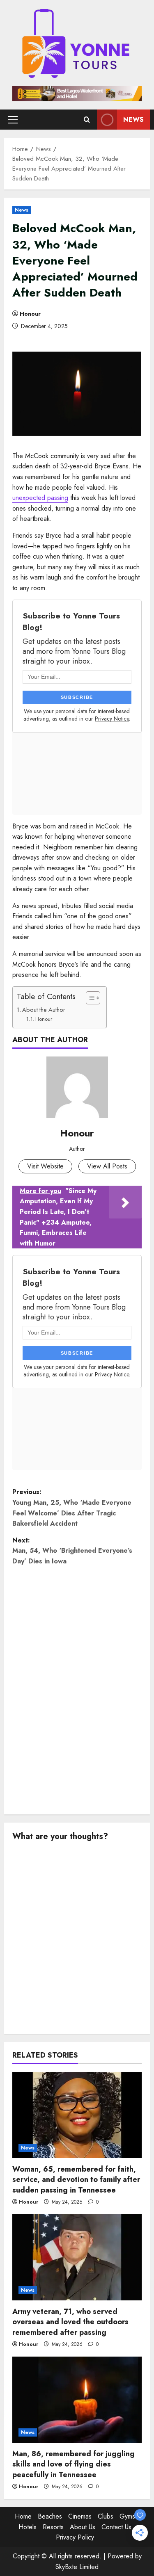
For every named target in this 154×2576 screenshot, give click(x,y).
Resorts (53, 2527)
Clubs (106, 2516)
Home (23, 2516)
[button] (13, 120)
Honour (30, 314)
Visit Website (45, 1166)
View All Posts (107, 1166)
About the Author (44, 1010)
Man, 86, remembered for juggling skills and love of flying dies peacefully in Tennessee (74, 2464)
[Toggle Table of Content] (89, 998)
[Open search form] (87, 120)
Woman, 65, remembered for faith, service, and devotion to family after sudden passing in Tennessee (76, 2179)
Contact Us (116, 2527)
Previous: (72, 1508)
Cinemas (80, 2516)
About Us (83, 2527)
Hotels (28, 2527)
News (133, 120)
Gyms (127, 2516)
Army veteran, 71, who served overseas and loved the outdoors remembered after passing (70, 2322)
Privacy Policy (75, 2537)
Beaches (50, 2516)
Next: (72, 1551)
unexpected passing (40, 498)
